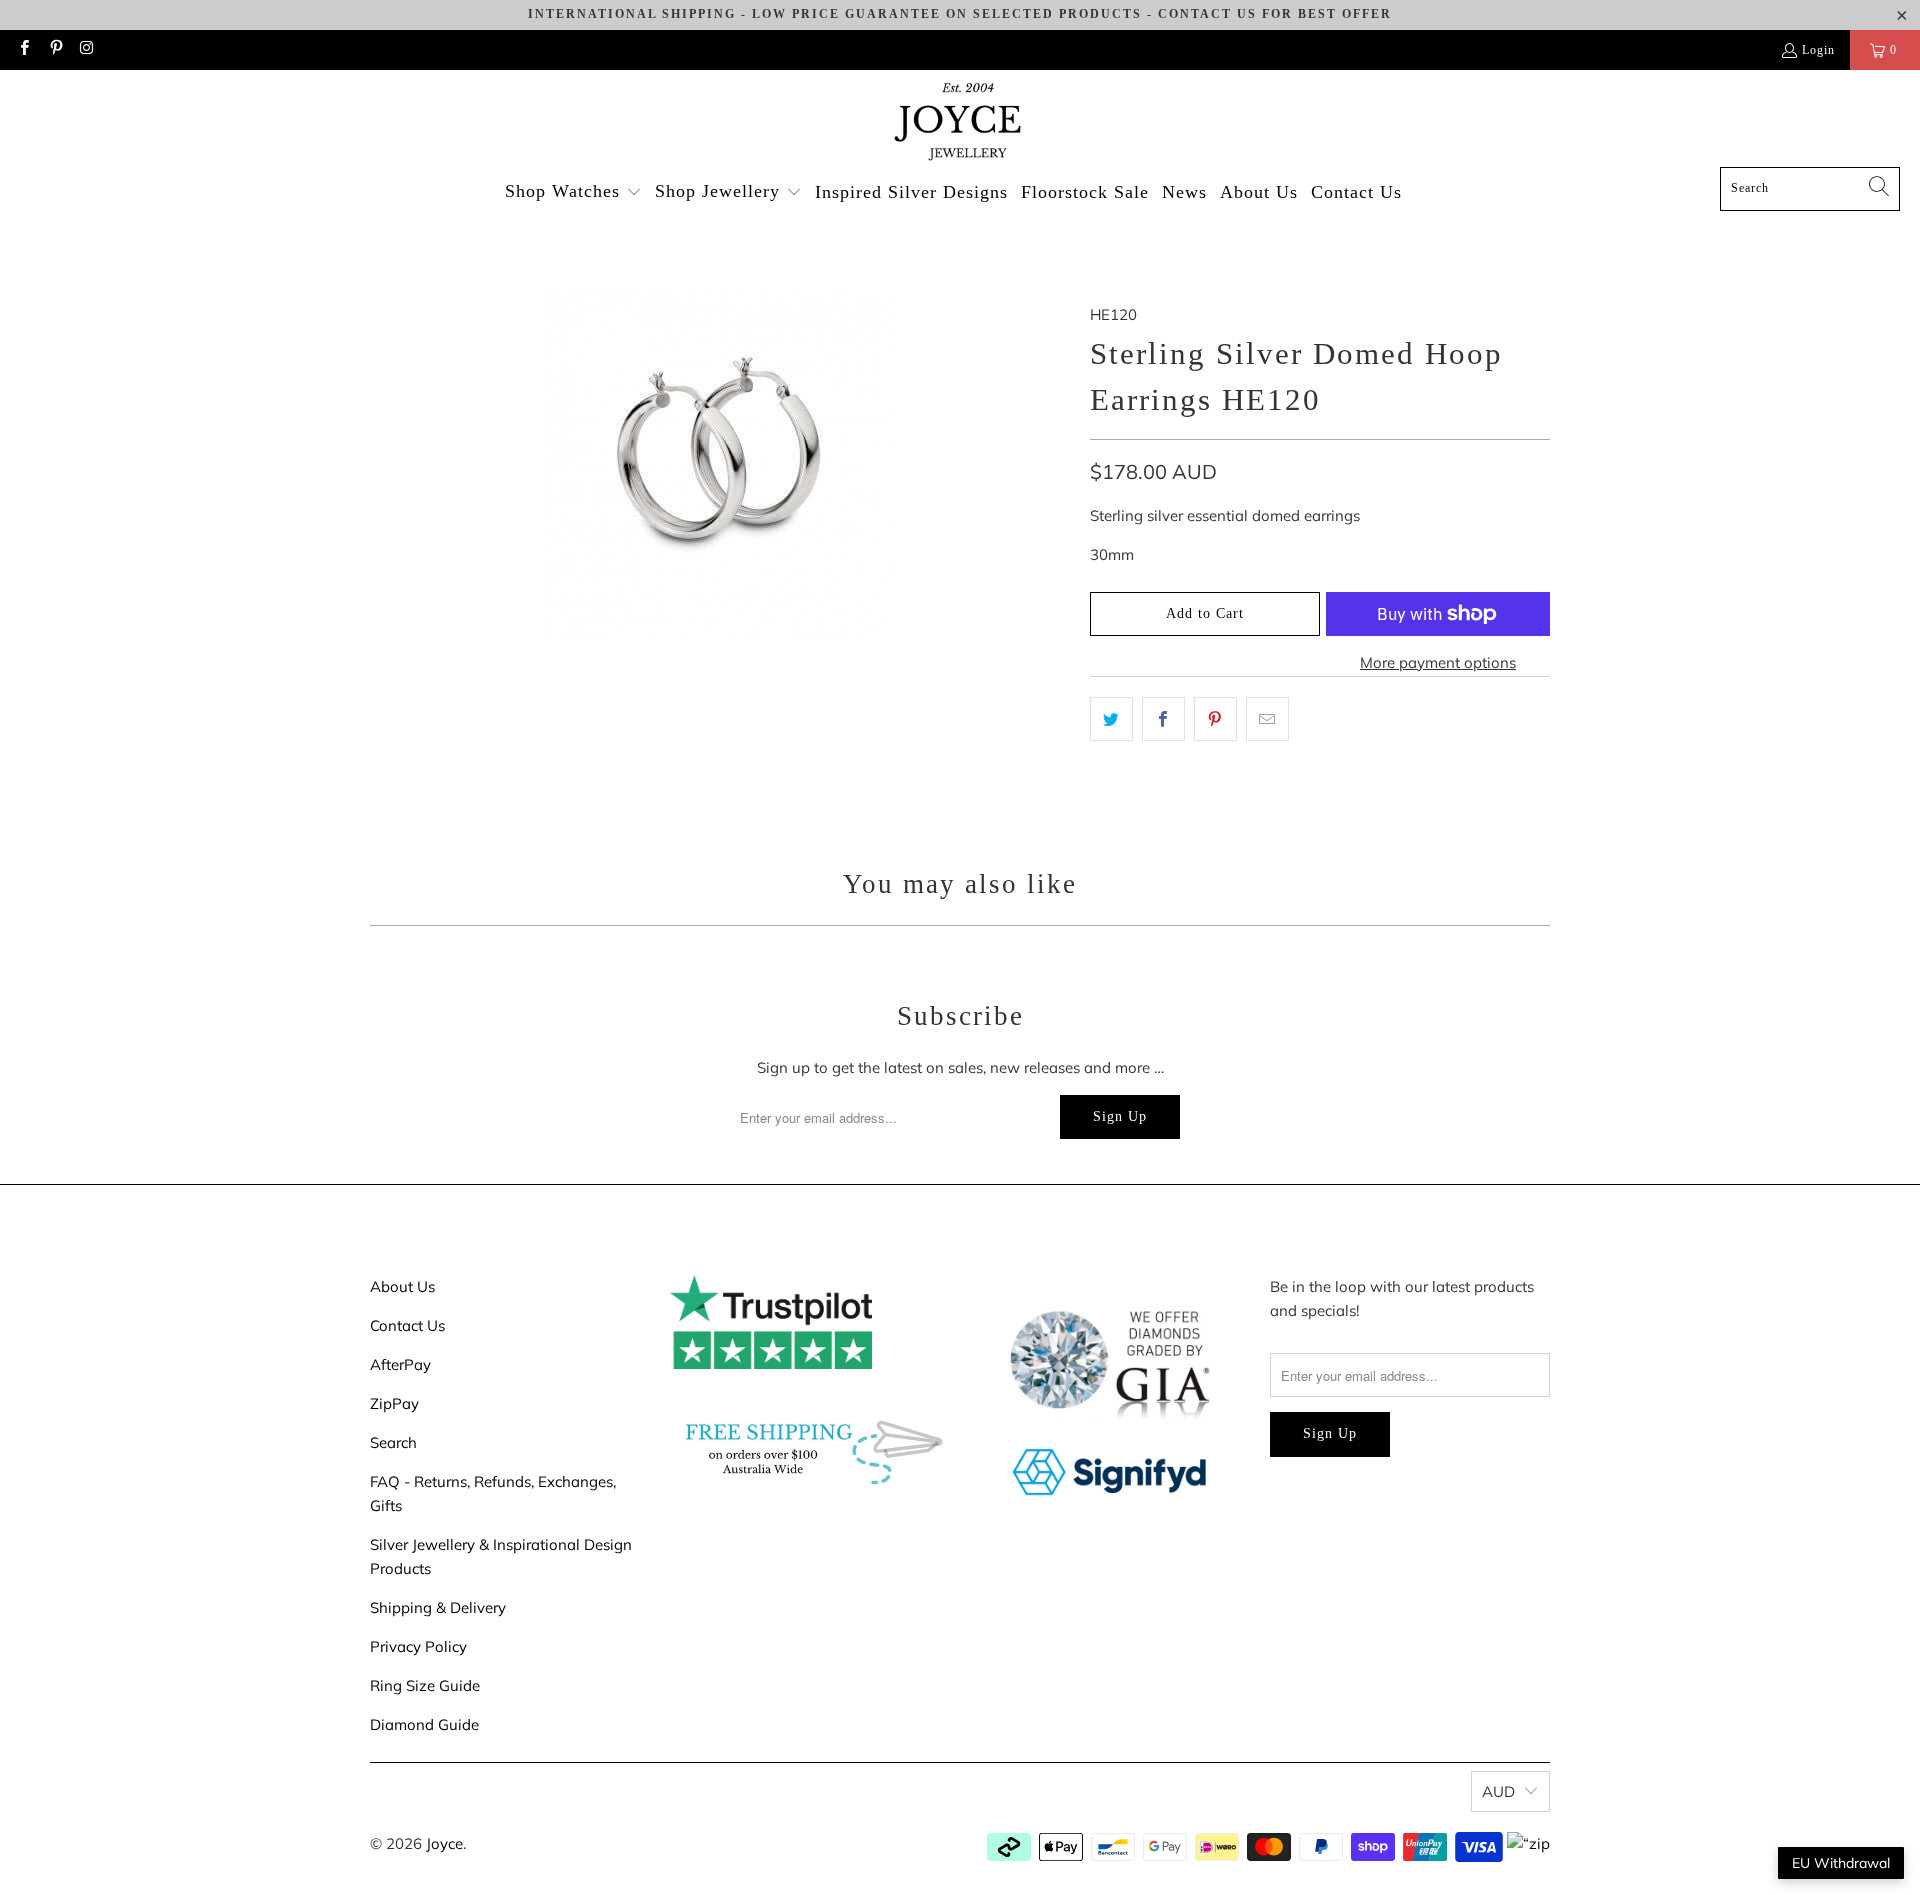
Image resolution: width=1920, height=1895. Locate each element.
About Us (402, 1286)
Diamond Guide (424, 1724)
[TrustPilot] (771, 1363)
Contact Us (407, 1325)
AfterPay (400, 1364)
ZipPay (394, 1403)
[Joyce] (960, 123)
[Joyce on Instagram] (86, 50)
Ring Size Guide (425, 1685)
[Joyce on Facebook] (23, 50)
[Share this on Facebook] (1163, 719)
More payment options (1438, 662)
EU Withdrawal (1841, 1863)
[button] (573, 192)
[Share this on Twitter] (1111, 719)
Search (393, 1442)
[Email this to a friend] (1267, 719)
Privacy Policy (418, 1646)
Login (1818, 50)
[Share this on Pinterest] (1215, 719)
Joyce (444, 1843)
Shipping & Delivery (438, 1607)
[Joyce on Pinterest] (54, 50)
